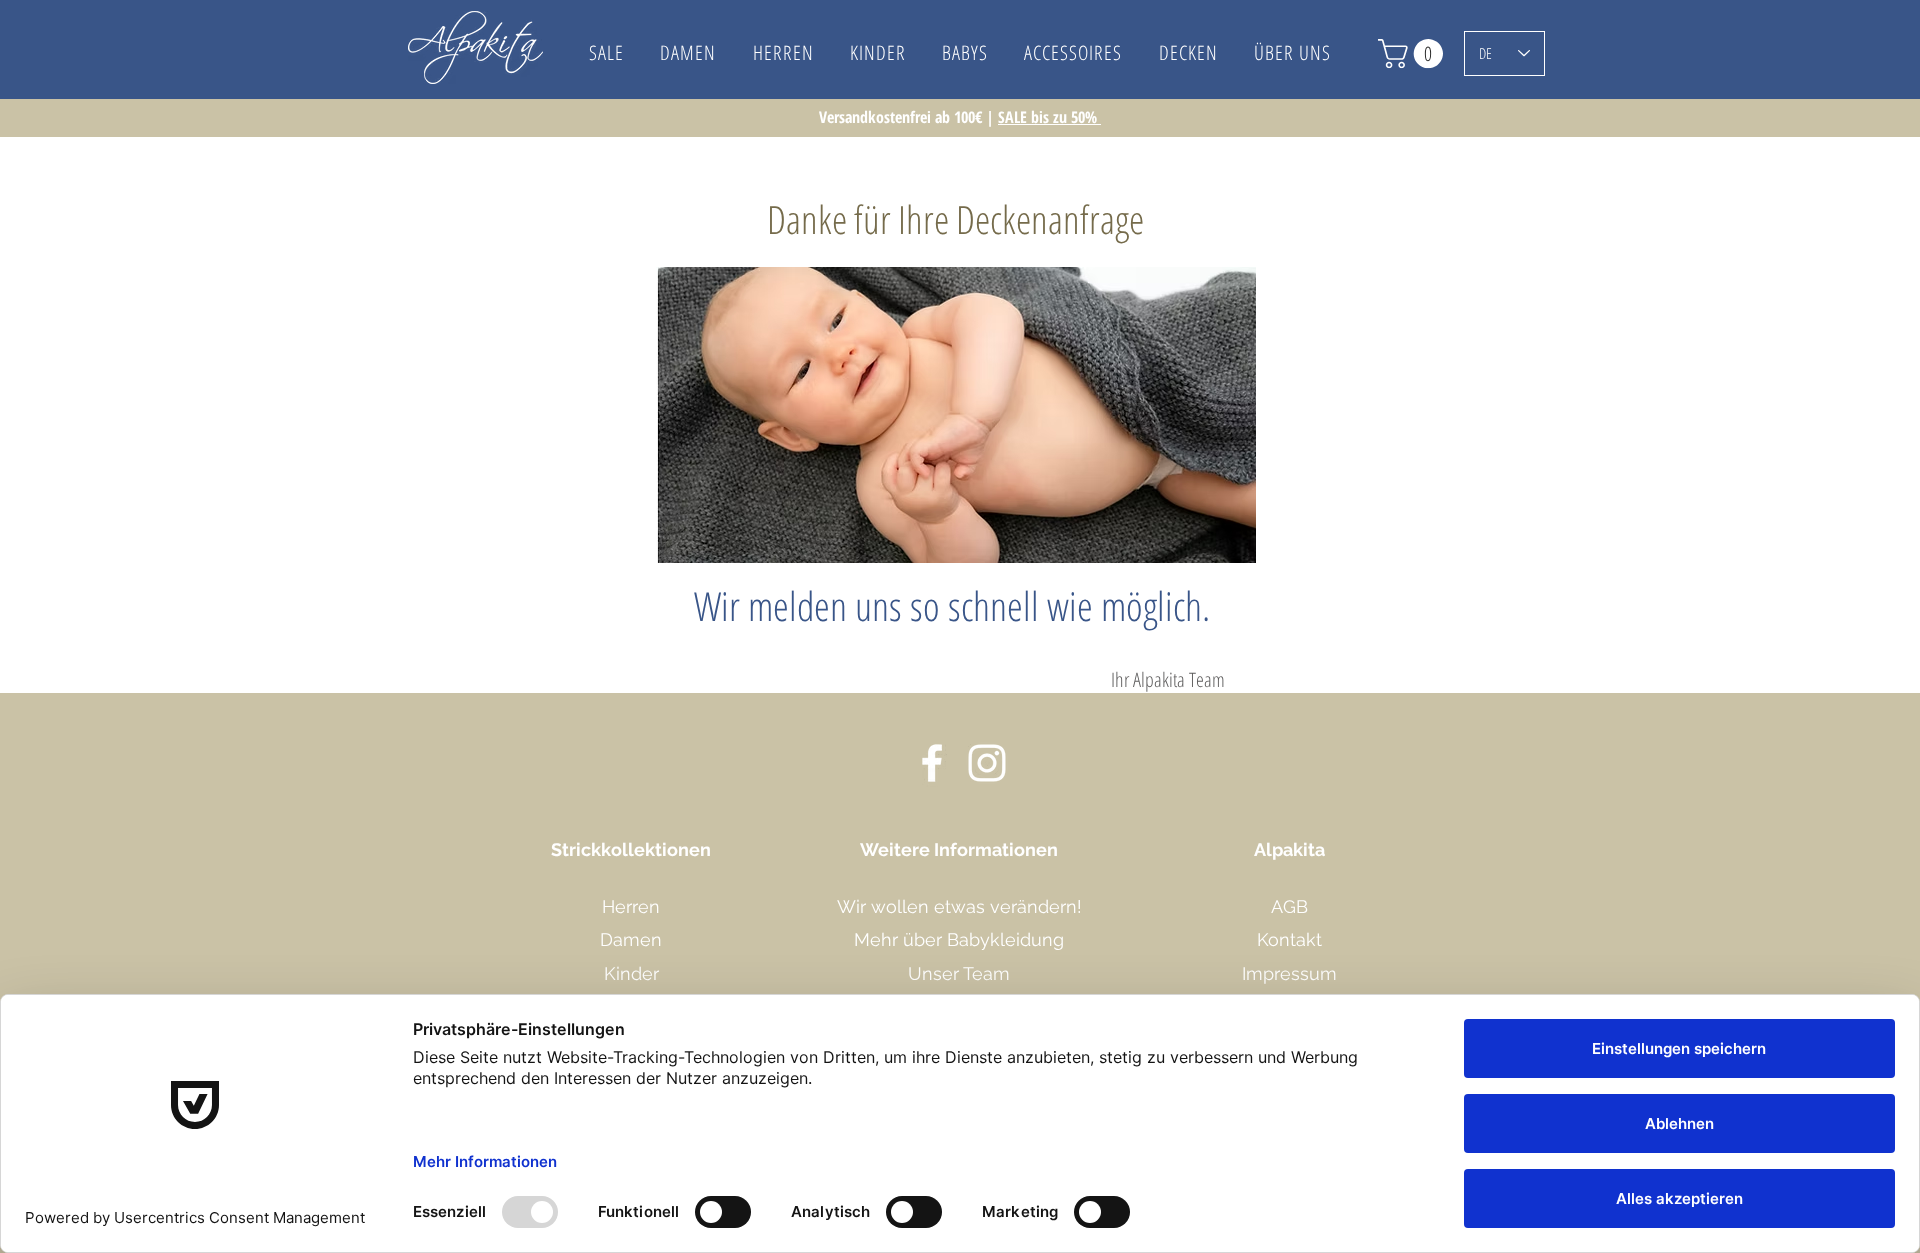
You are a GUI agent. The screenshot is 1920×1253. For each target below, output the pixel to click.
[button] (1292, 52)
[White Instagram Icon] (987, 763)
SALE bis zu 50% (1049, 117)
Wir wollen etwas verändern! (959, 906)
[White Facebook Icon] (932, 763)
